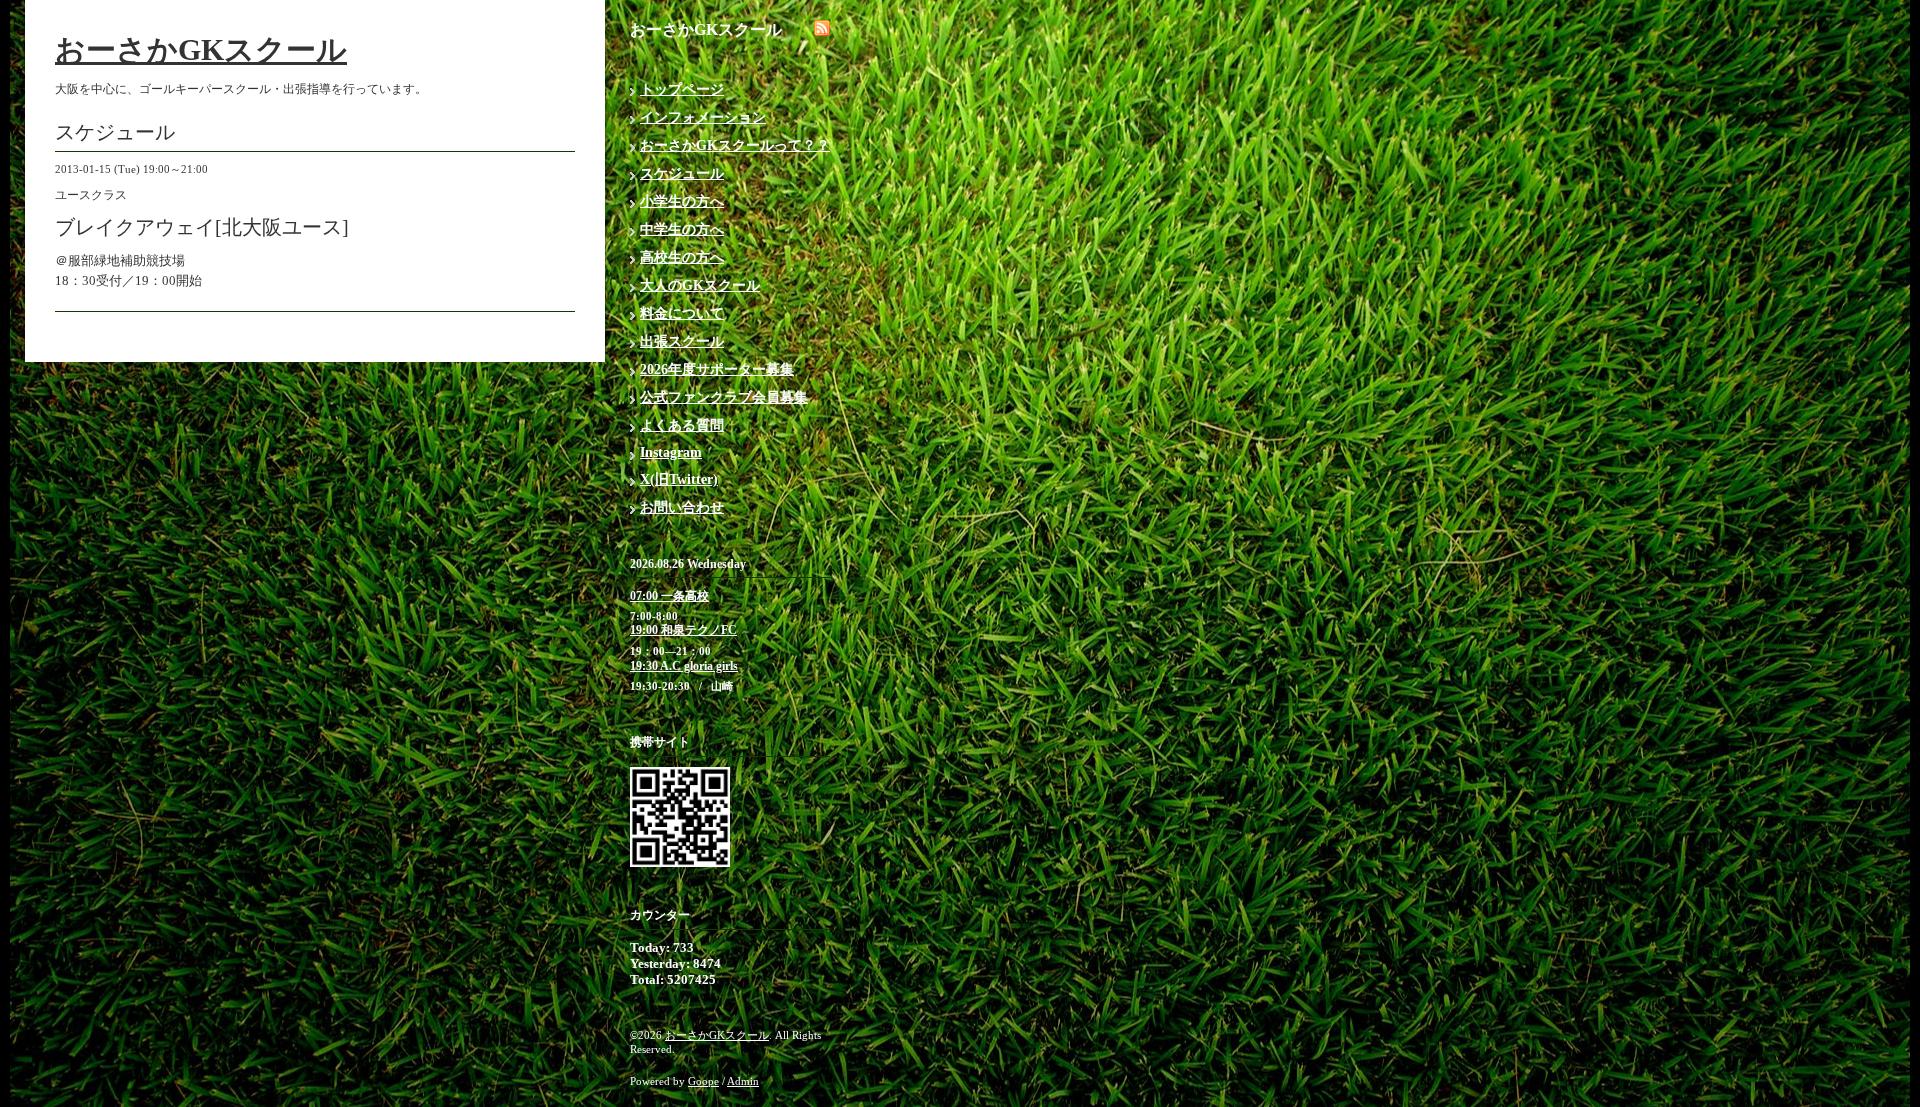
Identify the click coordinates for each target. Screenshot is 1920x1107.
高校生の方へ (682, 257)
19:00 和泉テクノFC (683, 630)
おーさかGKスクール (201, 49)
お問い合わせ (682, 507)
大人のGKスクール (700, 285)
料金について (682, 313)
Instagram (671, 452)
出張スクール (682, 341)
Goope (703, 1081)
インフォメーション (703, 117)
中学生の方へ (682, 229)
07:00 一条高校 (669, 596)
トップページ (682, 89)
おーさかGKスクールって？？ (735, 145)
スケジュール (682, 173)
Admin (743, 1081)
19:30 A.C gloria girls (684, 666)
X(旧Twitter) (679, 479)
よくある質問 (682, 425)
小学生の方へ (682, 201)
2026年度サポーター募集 (717, 369)
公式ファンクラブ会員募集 (724, 397)
